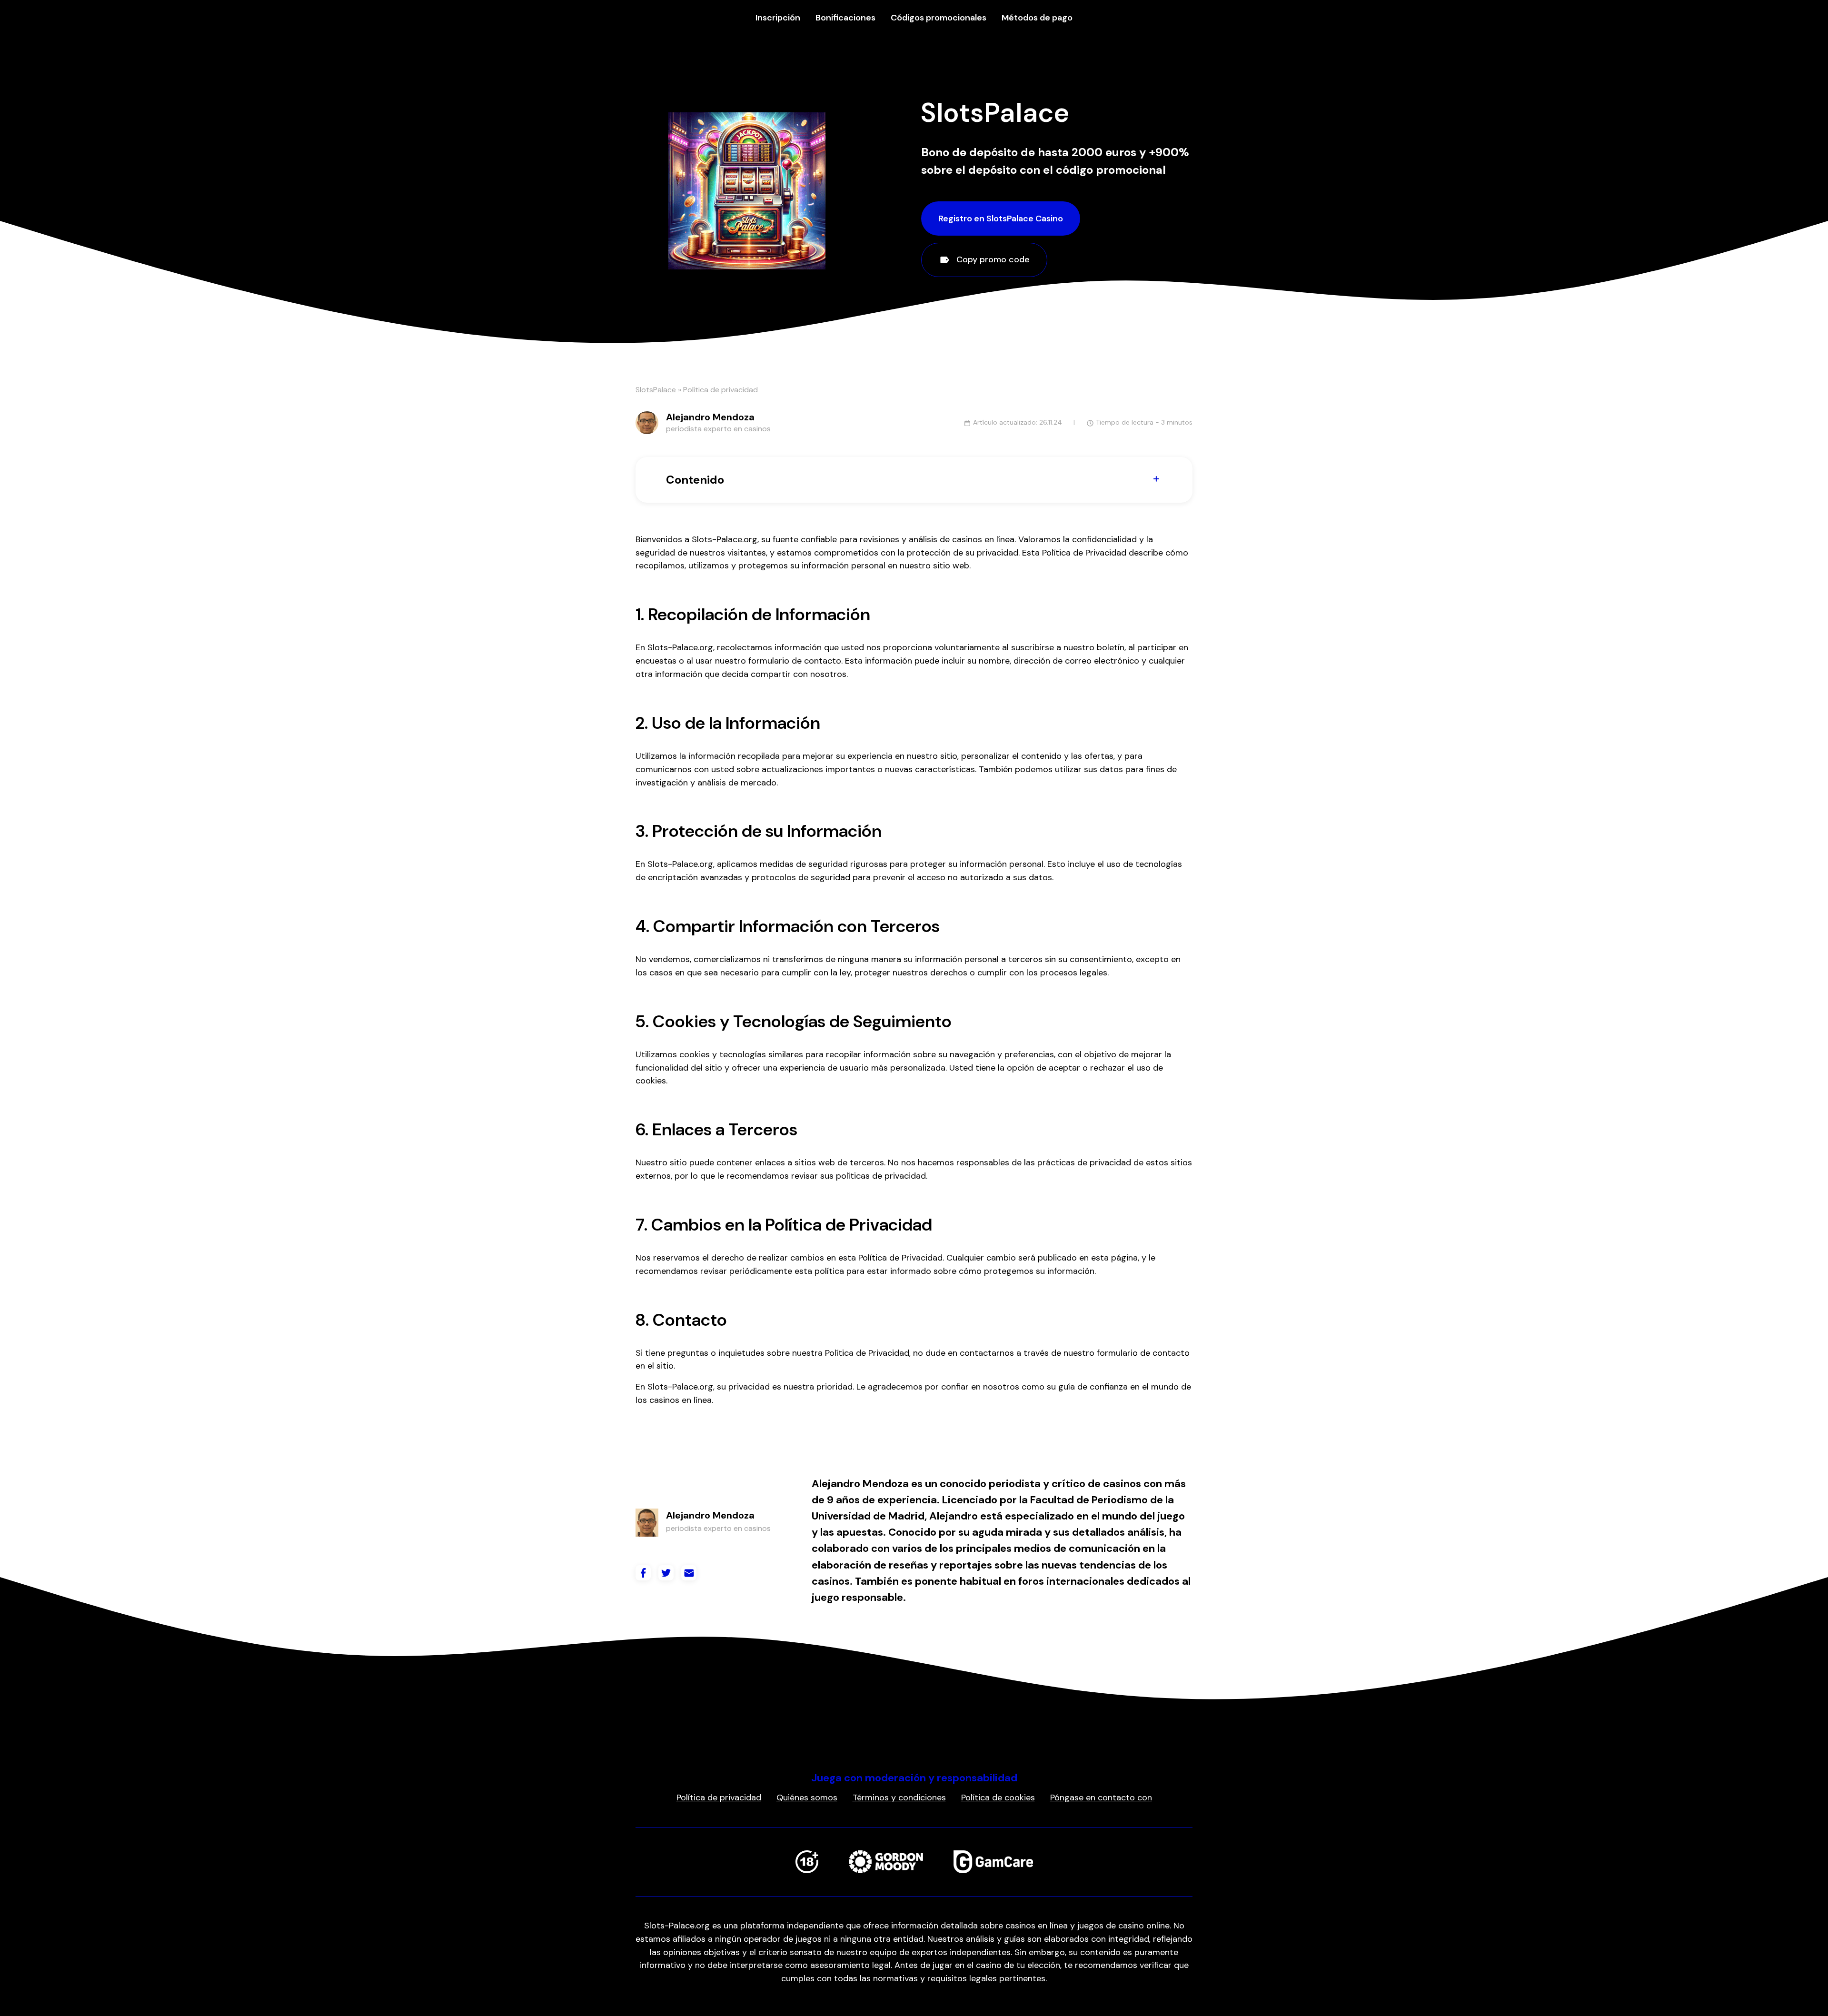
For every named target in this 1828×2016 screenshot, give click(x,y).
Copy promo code (992, 259)
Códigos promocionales (939, 18)
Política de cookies (998, 1798)
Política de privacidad (719, 1798)
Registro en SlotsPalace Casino (1001, 218)
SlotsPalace (656, 390)
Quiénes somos (807, 1798)
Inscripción (778, 18)
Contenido (695, 480)
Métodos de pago (1037, 18)
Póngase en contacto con (1101, 1798)
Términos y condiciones (899, 1798)
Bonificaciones (845, 18)
